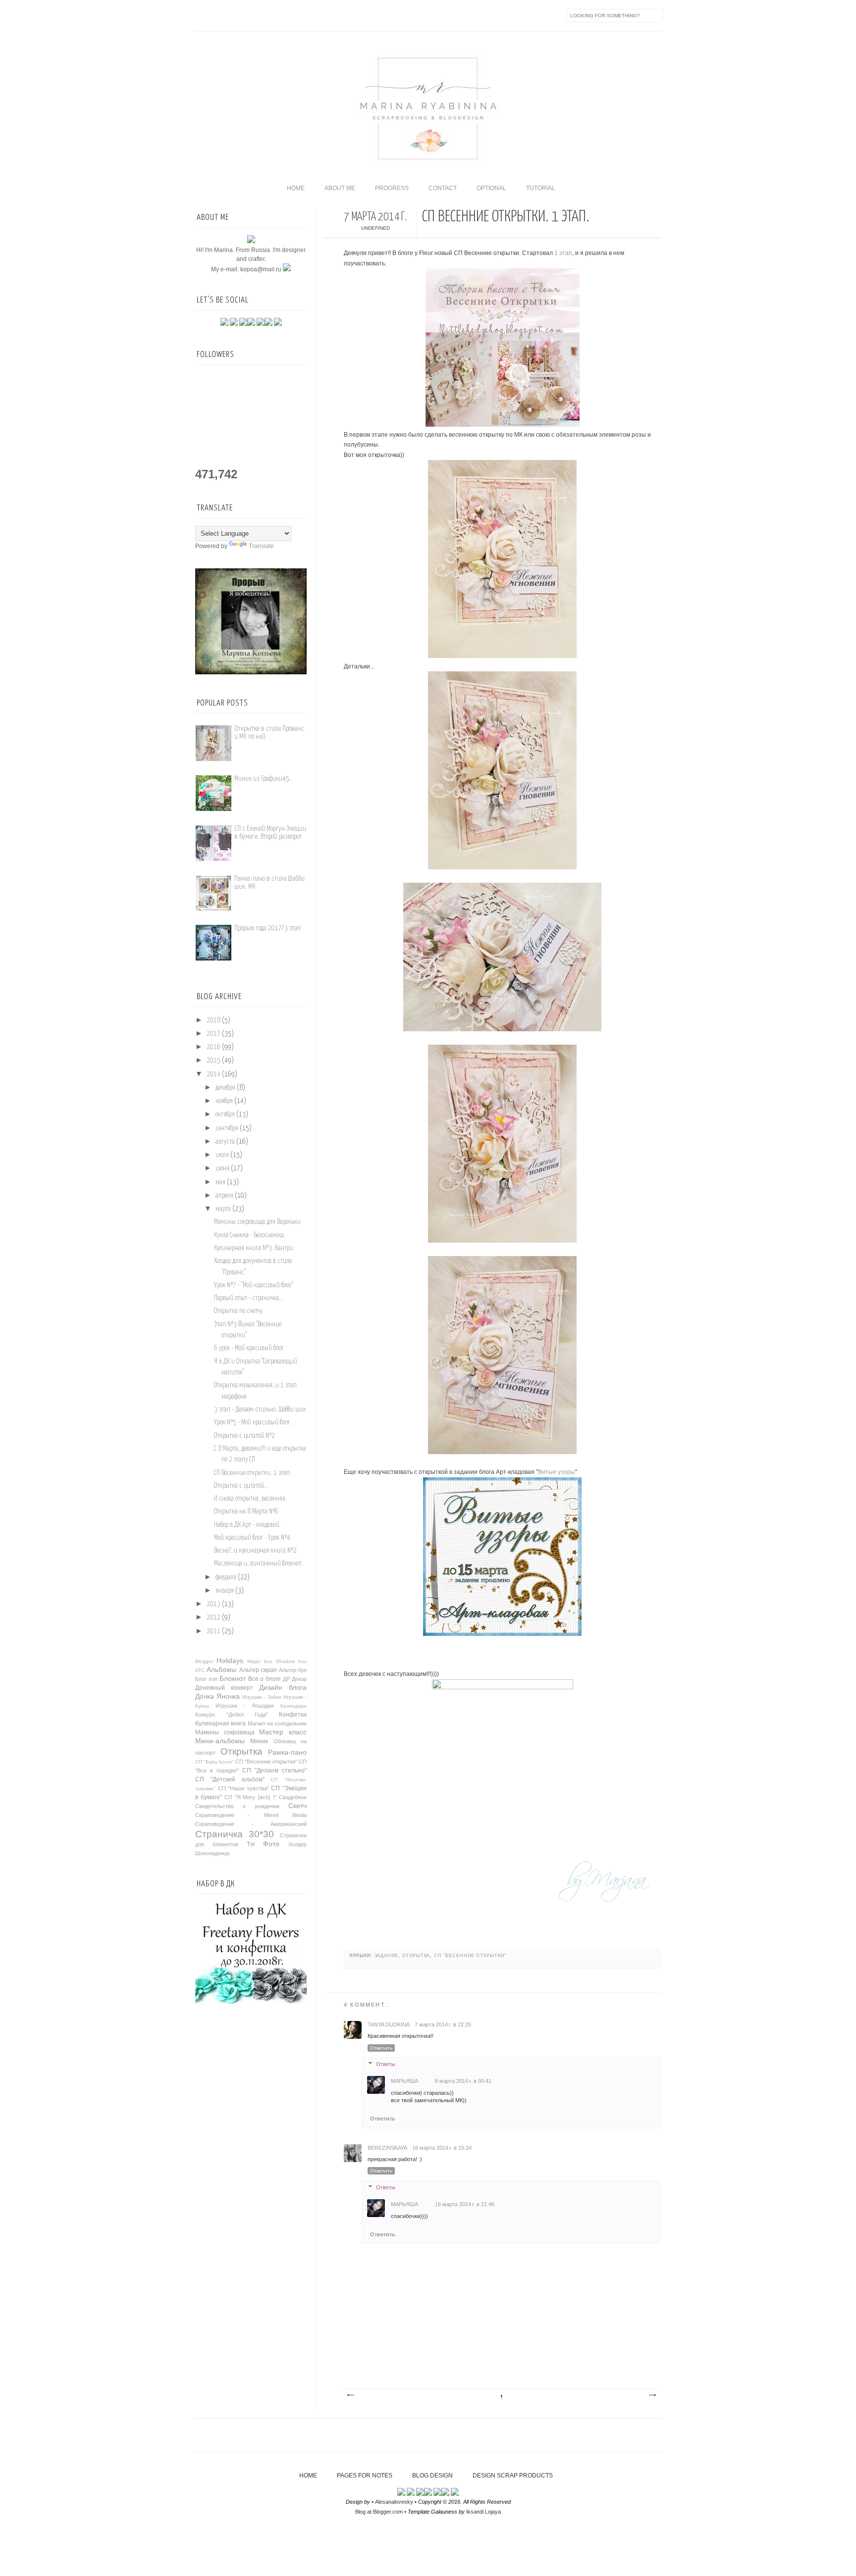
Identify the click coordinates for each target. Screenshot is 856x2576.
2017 (214, 1034)
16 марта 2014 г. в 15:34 (442, 2148)
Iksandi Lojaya (483, 2512)
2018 (214, 1020)
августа (225, 1142)
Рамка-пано (287, 1752)
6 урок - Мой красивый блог (249, 1348)
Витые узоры (557, 1472)
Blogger (204, 1661)
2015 (214, 1061)
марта (223, 1209)
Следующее (350, 2395)
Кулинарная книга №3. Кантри (254, 1248)
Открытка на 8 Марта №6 (246, 1512)
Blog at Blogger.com (379, 2512)
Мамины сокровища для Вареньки (257, 1222)
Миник (259, 1741)
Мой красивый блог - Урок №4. (253, 1538)
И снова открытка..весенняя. (250, 1499)
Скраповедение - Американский (251, 1824)
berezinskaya (387, 2148)
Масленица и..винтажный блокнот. (259, 1564)
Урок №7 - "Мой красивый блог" (254, 1285)
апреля (224, 1196)
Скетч (297, 1806)
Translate (261, 546)
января (225, 1591)
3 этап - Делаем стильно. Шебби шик (260, 1410)
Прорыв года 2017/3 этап (267, 928)
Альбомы (221, 1669)
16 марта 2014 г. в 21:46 (465, 2204)
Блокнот (233, 1678)
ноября (224, 1101)
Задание (387, 1956)
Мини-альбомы (220, 1741)
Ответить (381, 2048)
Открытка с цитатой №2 (244, 1436)
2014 (214, 1074)
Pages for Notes (365, 2475)
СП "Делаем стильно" (274, 1770)
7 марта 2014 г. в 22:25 (443, 2024)
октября (225, 1114)
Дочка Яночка (217, 1696)
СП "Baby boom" (214, 1762)
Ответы (386, 2064)
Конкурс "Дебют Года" (232, 1715)
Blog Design (432, 2475)
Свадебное (293, 1797)
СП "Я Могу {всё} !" (250, 1797)
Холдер (297, 1844)
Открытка (416, 1956)
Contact (443, 188)
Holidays (230, 1661)
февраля (226, 1577)
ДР (286, 1679)
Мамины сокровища (225, 1732)
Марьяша (404, 2081)
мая (220, 1182)
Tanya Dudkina (389, 2024)
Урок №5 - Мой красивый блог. (253, 1422)
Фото (271, 1844)
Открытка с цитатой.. (241, 1486)
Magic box (260, 1661)
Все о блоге (265, 1679)
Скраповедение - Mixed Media (251, 1815)
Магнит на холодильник (277, 1723)
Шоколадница (212, 1853)
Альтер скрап (258, 1670)
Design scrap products (513, 2475)
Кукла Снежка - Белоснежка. (250, 1235)
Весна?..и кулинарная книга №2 (255, 1551)
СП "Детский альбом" (230, 1779)
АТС (200, 1670)
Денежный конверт (224, 1688)
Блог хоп (206, 1679)
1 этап (563, 253)
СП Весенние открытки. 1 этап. (253, 1473)
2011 (214, 1631)
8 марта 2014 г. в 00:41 (463, 2081)
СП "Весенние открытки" (470, 1956)
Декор (299, 1679)
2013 (214, 1604)
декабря (225, 1088)
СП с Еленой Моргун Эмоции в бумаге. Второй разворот (270, 833)
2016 (214, 1047)
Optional (491, 188)
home (296, 188)
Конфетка (293, 1715)
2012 (214, 1617)
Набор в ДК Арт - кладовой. (247, 1525)
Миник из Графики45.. (263, 779)
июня (222, 1168)
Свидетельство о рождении (237, 1806)
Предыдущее (652, 2395)
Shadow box (291, 1661)
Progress (392, 188)
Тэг (251, 1844)
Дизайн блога (283, 1687)
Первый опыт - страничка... (249, 1298)
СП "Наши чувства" (243, 1788)
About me (340, 188)
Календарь (294, 1706)
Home (308, 2475)
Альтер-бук (293, 1670)
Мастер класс (283, 1732)
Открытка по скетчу (238, 1311)
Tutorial (541, 188)
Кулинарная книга (220, 1723)
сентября (227, 1128)
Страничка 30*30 (235, 1834)
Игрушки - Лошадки (245, 1706)
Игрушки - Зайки (262, 1697)
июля (222, 1155)
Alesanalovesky (394, 2502)
